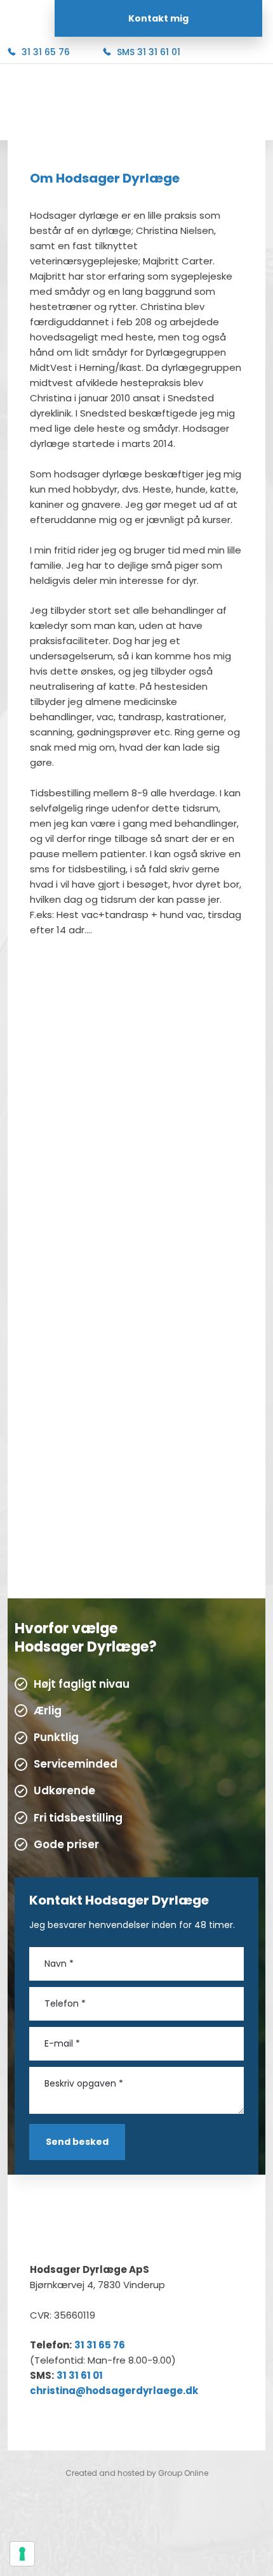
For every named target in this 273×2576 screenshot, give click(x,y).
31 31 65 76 (100, 2345)
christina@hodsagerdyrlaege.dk (114, 2391)
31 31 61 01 (80, 2375)
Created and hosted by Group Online (137, 2473)
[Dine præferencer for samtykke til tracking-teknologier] (22, 2554)
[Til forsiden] (136, 103)
